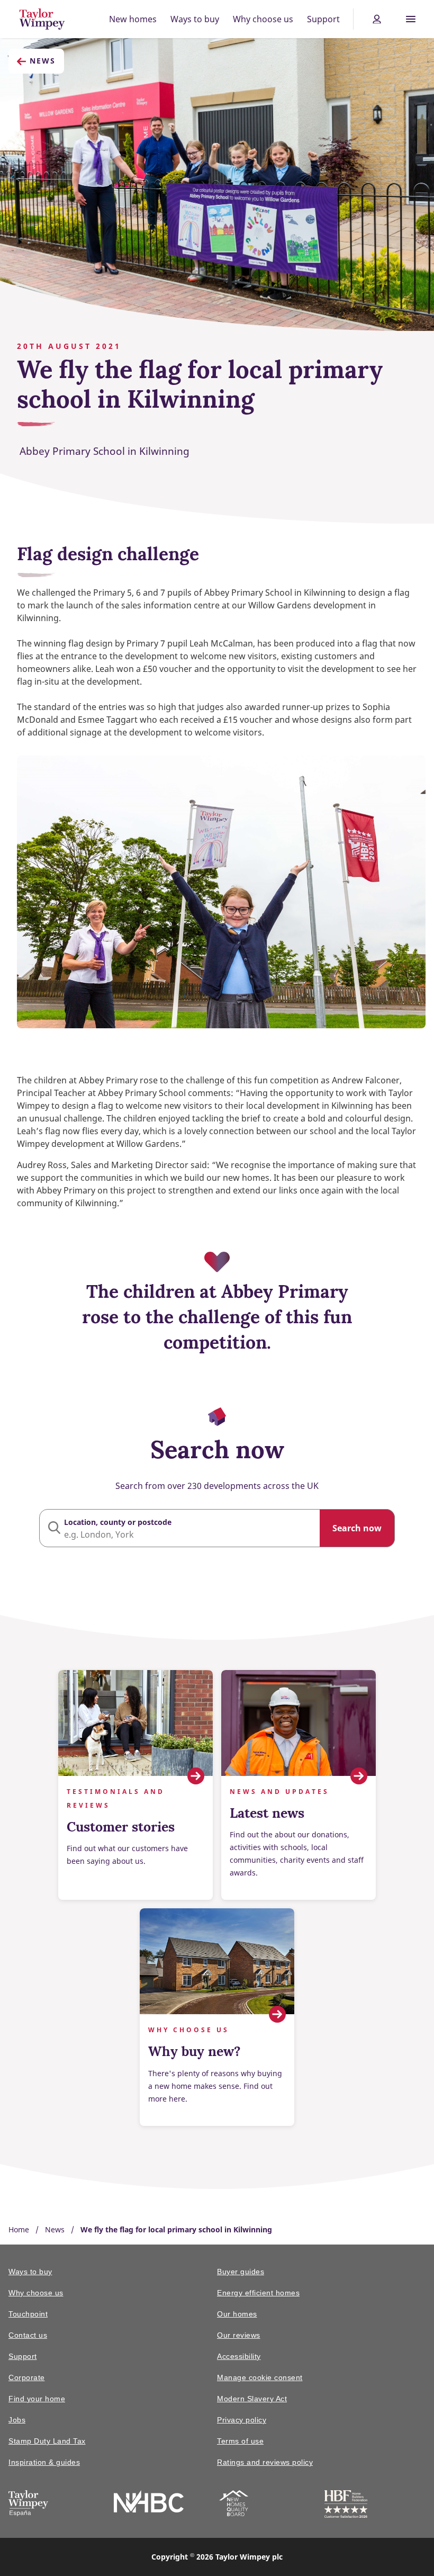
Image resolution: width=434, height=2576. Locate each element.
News (43, 61)
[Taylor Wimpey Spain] (28, 2505)
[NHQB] (234, 2505)
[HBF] (346, 2506)
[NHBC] (149, 2503)
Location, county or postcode (118, 1522)
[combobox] (217, 1528)
